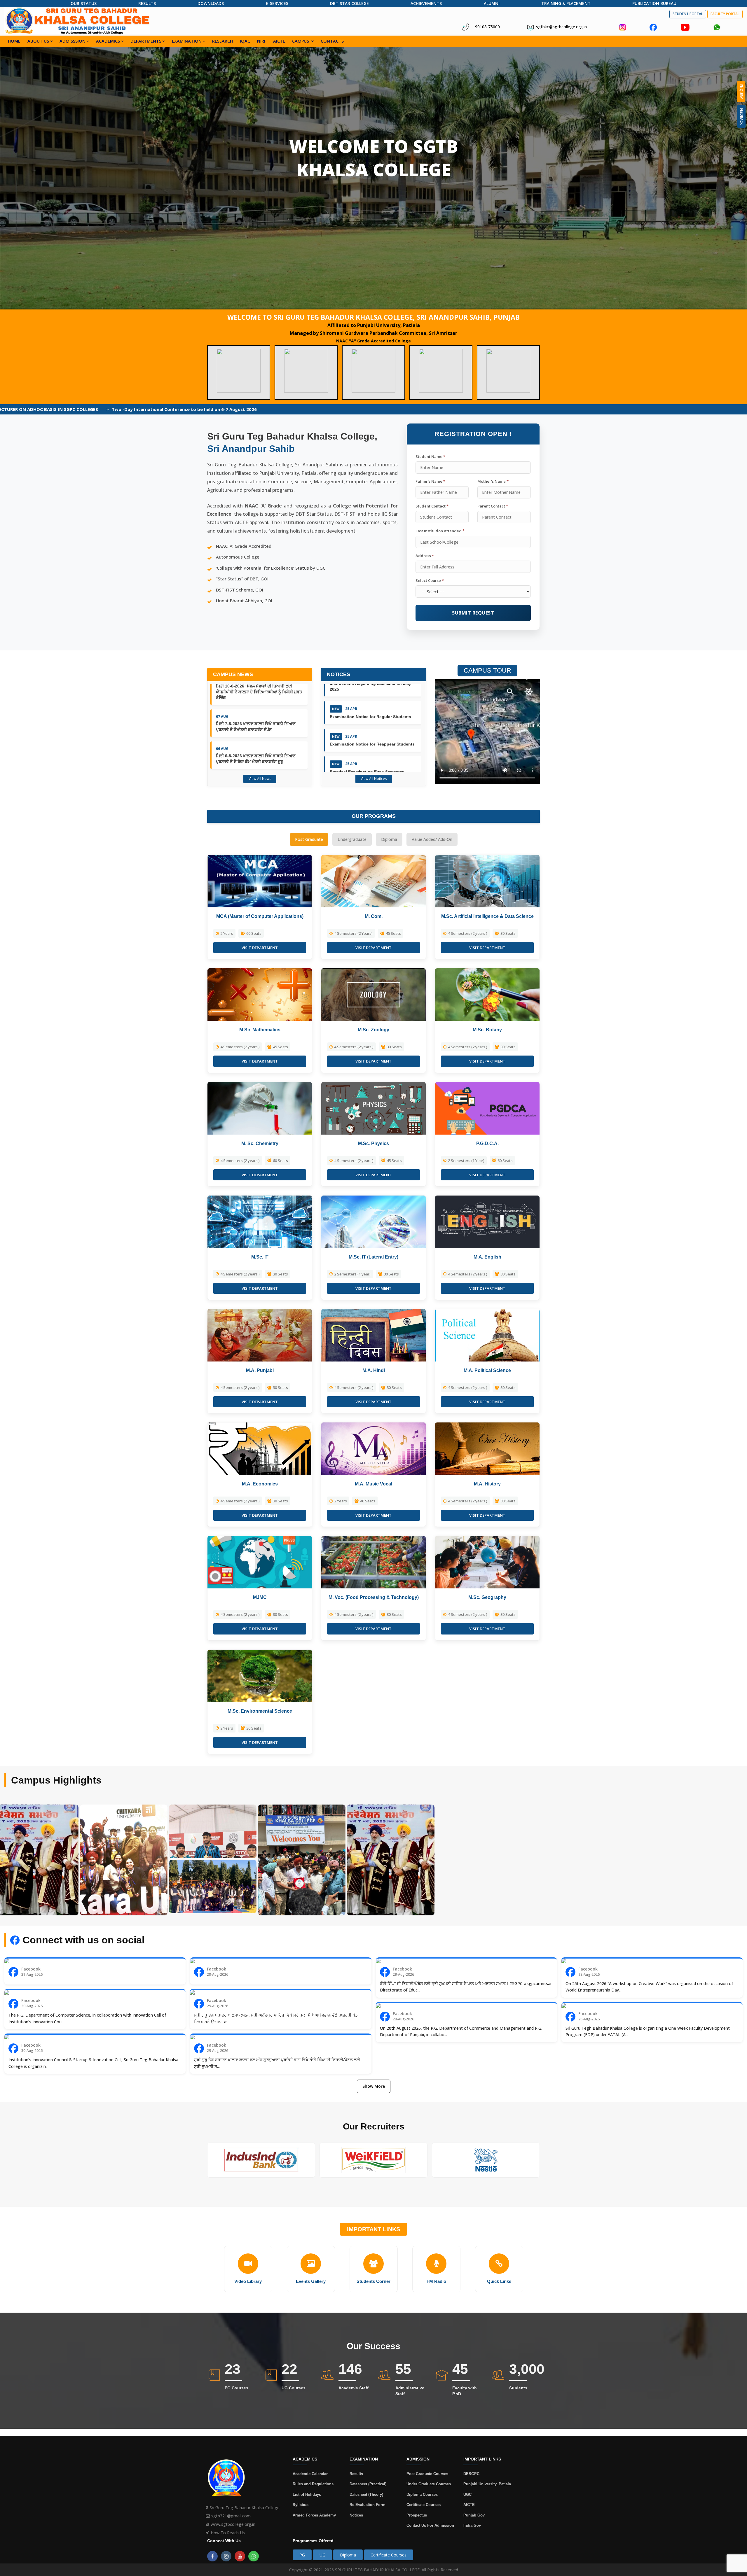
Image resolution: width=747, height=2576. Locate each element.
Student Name (430, 456)
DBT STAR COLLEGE (349, 3)
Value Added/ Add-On (432, 839)
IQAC (245, 41)
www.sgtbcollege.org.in (233, 2524)
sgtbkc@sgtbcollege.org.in (561, 27)
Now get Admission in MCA (669, 409)
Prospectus (417, 2515)
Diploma (389, 839)
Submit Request (473, 613)
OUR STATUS (84, 3)
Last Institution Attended (440, 531)
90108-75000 (487, 27)
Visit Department (260, 948)
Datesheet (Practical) (368, 2484)
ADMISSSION (73, 41)
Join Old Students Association (539, 409)
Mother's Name (493, 481)
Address (425, 556)
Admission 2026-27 (606, 409)
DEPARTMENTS (146, 41)
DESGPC (471, 2474)
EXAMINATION (187, 41)
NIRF (262, 41)
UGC (467, 2494)
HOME (14, 41)
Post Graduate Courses (427, 2474)
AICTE (279, 41)
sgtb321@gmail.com (231, 2516)
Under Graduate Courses (429, 2484)
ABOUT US (38, 41)
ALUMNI (492, 3)
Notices (356, 2515)
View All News (260, 779)
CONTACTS (332, 41)
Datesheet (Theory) (366, 2494)
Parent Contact (493, 506)
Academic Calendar (310, 2474)
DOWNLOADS (211, 3)
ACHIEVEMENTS (426, 3)
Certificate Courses (424, 2505)
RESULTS (147, 3)
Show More (374, 2086)
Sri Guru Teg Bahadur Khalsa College (245, 2508)
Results (356, 2474)
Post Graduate (309, 839)
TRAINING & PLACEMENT (566, 3)
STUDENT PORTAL (688, 14)
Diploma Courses (422, 2494)
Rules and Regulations (313, 2484)
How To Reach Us (228, 2533)
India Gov (472, 2525)
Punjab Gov (474, 2515)
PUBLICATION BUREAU (654, 3)
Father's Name (430, 481)
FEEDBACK (742, 116)
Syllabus (301, 2505)
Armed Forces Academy (314, 2515)
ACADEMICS (108, 41)
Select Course (430, 580)
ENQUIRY (741, 92)
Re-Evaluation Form (368, 2505)
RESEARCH (222, 41)
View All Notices (374, 779)
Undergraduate (352, 839)
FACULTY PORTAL (725, 14)
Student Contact (432, 506)
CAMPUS (301, 41)
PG (302, 2555)
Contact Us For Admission (430, 2525)
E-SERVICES (277, 3)
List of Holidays (307, 2494)
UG (322, 2555)
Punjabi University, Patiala (487, 2484)
